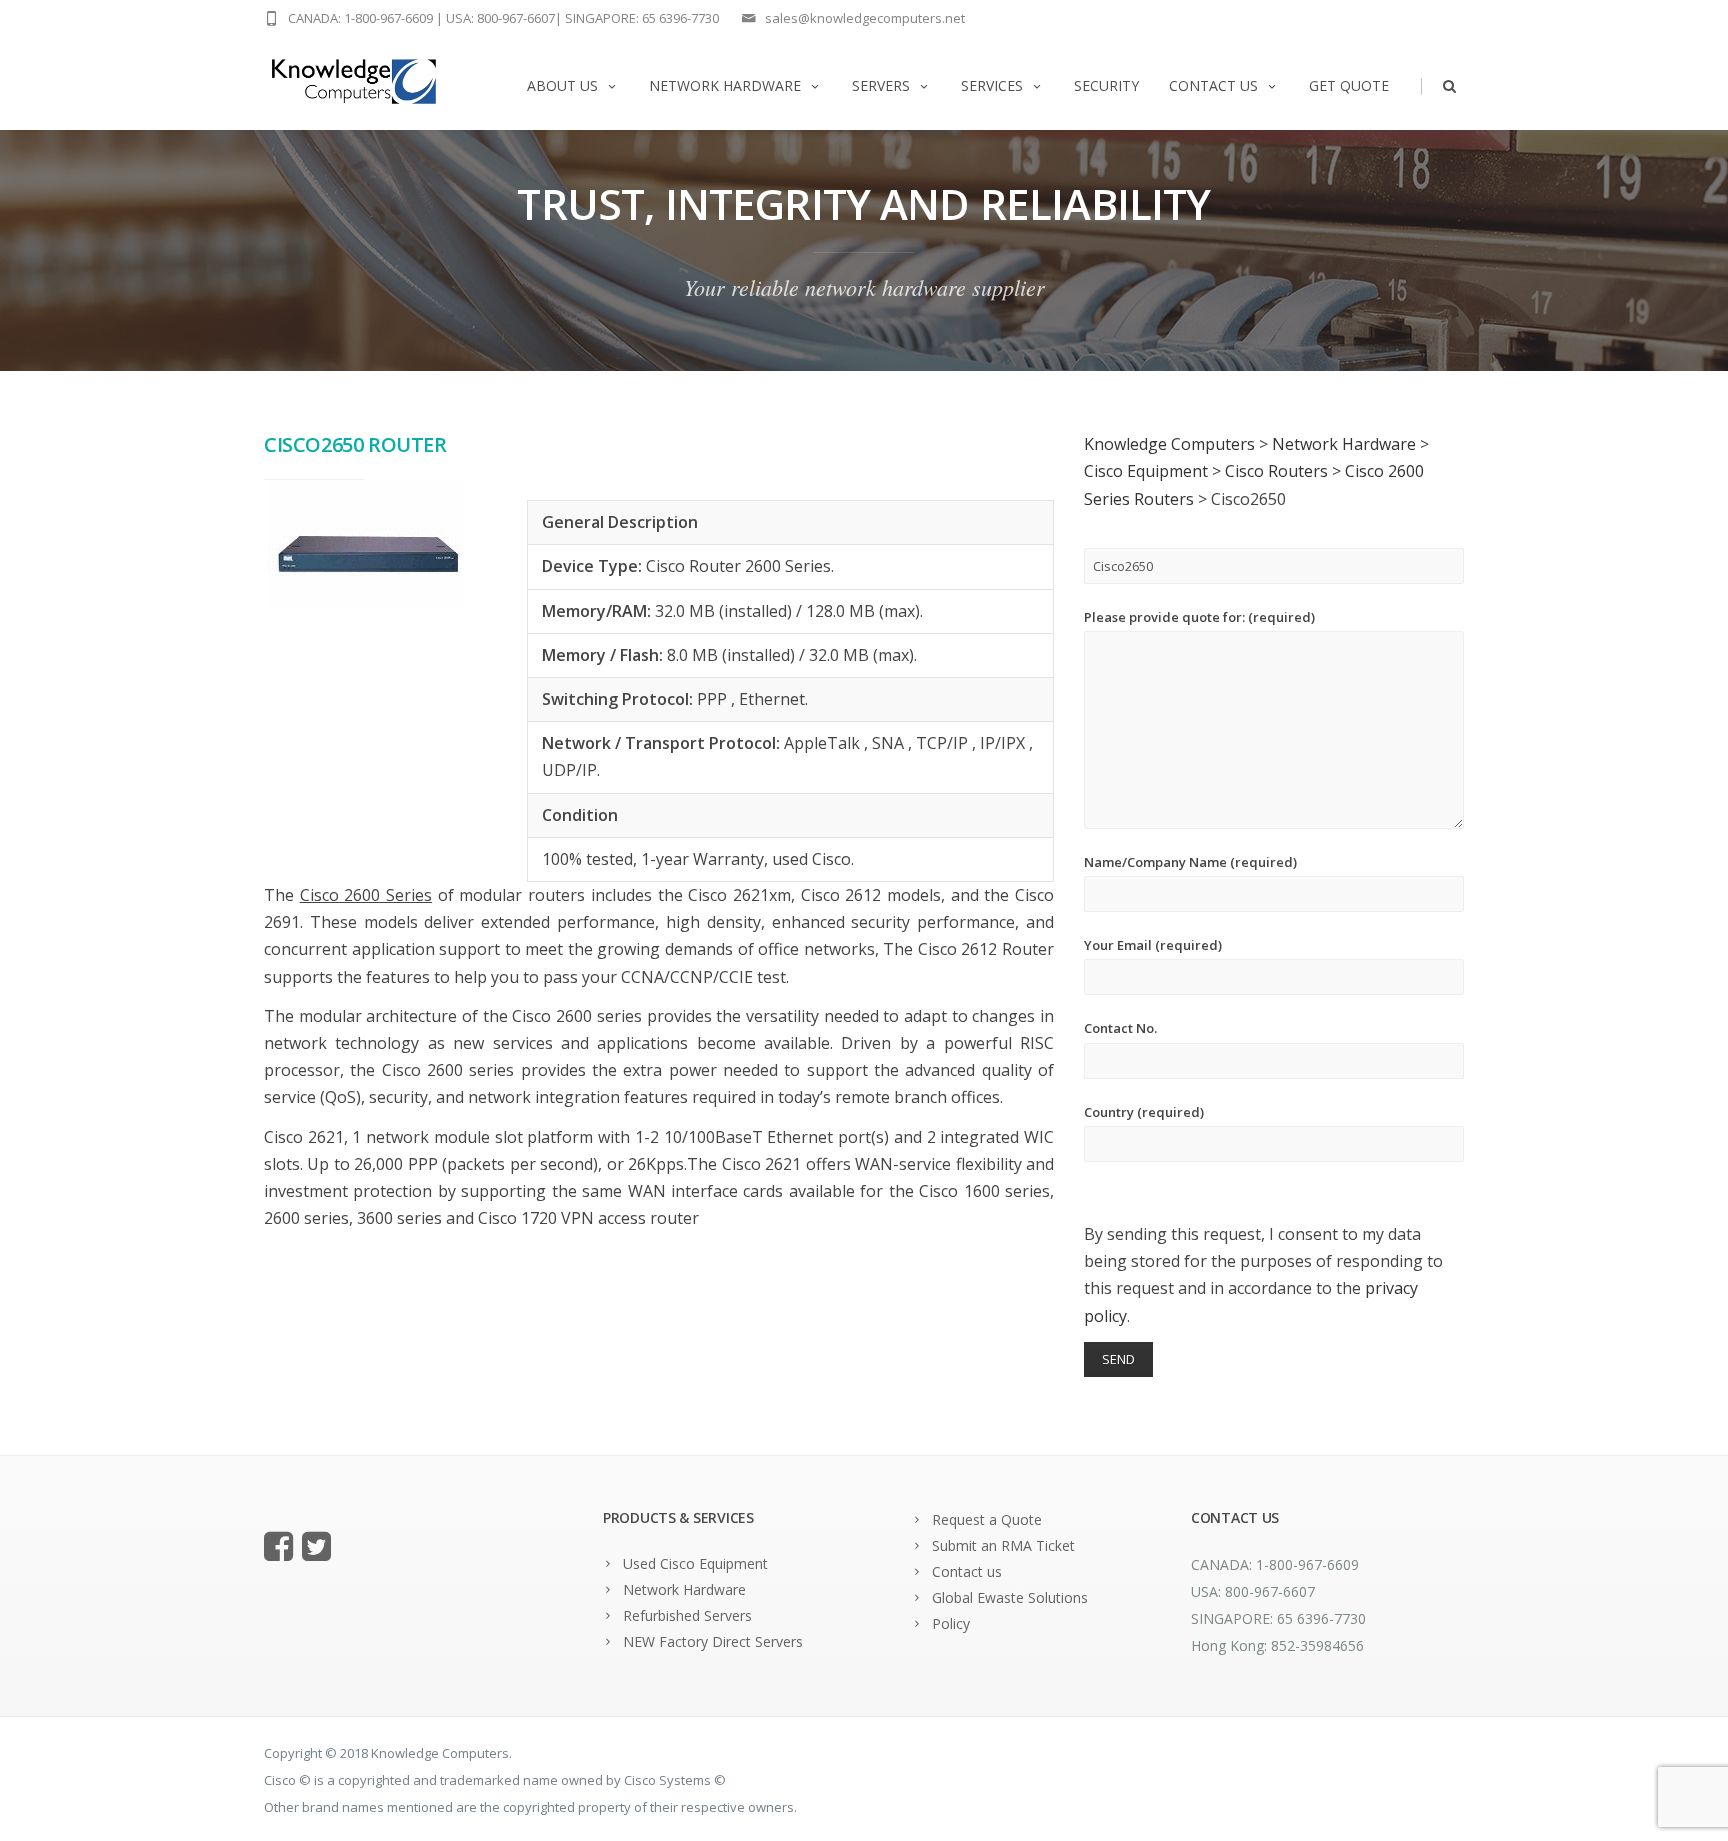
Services (992, 85)
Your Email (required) (1153, 945)
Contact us (1213, 85)
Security (1106, 85)
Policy (951, 1623)
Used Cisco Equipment (695, 1563)
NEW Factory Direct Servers (713, 1641)
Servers (881, 85)
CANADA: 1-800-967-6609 (360, 18)
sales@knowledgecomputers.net (865, 18)
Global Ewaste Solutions (1010, 1597)
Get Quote (1349, 85)
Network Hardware (725, 85)
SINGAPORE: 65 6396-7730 (642, 18)
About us (562, 85)
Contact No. (1120, 1028)
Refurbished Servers (687, 1615)
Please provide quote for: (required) (1199, 617)
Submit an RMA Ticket (1003, 1545)
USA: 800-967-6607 (500, 18)
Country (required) (1144, 1112)
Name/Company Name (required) (1190, 862)
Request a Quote (987, 1519)
